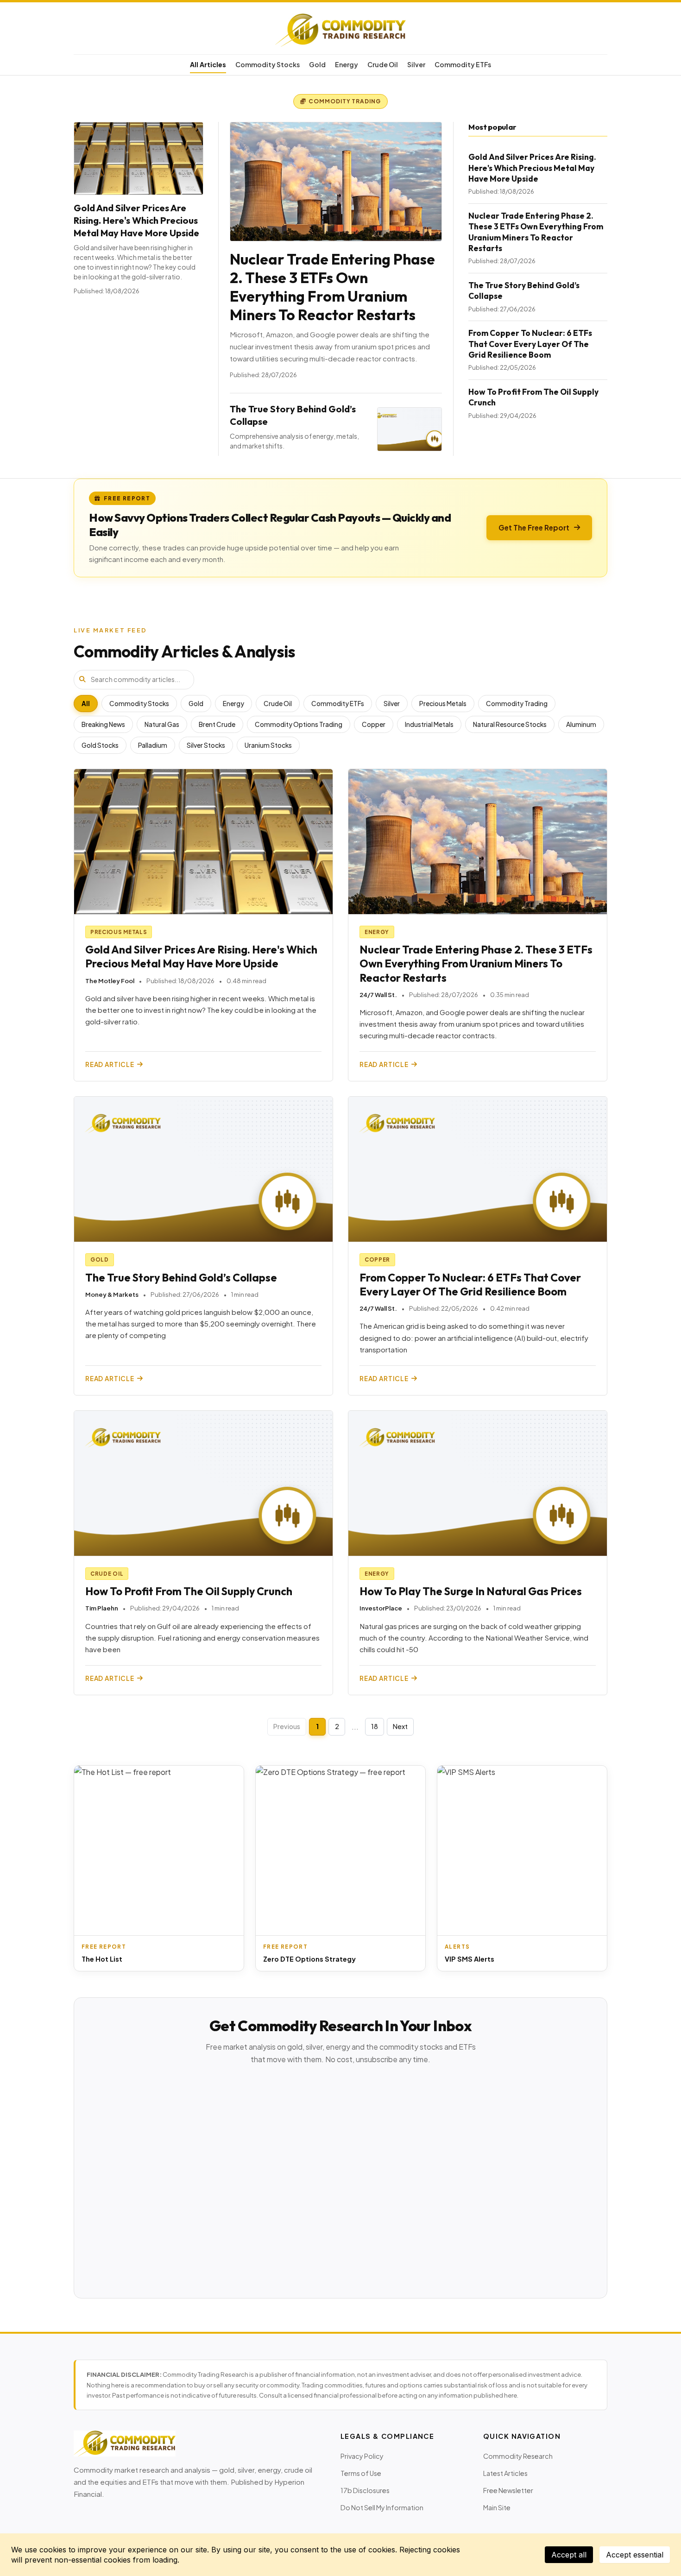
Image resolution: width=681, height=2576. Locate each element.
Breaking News (103, 724)
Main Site (497, 2507)
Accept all (569, 2555)
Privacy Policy (362, 2456)
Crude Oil (383, 64)
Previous (287, 1726)
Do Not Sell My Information (382, 2507)
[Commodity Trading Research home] (340, 30)
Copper (374, 724)
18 (375, 1726)
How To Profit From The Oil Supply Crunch (189, 1591)
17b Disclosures (365, 2490)
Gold (317, 64)
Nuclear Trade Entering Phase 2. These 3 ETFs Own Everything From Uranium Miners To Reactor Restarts (332, 287)
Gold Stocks (100, 745)
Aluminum (581, 724)
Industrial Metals (429, 724)
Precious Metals (443, 704)
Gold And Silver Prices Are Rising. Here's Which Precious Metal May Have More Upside (136, 220)
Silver (416, 64)
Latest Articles (505, 2473)
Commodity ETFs (463, 64)
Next (400, 1726)
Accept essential (635, 2555)
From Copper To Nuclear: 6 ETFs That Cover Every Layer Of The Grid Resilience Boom (530, 344)
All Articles (208, 64)
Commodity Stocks (268, 64)
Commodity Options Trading (299, 724)
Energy (347, 64)
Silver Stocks (206, 745)
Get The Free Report (534, 527)
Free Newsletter (508, 2490)
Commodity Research (518, 2456)
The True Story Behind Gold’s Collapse (181, 1278)
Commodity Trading (517, 704)
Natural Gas (162, 724)
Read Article (110, 1064)
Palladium (153, 745)
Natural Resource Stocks (510, 724)
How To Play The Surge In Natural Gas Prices (471, 1591)
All (86, 704)
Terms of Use (361, 2473)
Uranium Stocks (268, 745)
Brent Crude (217, 724)
